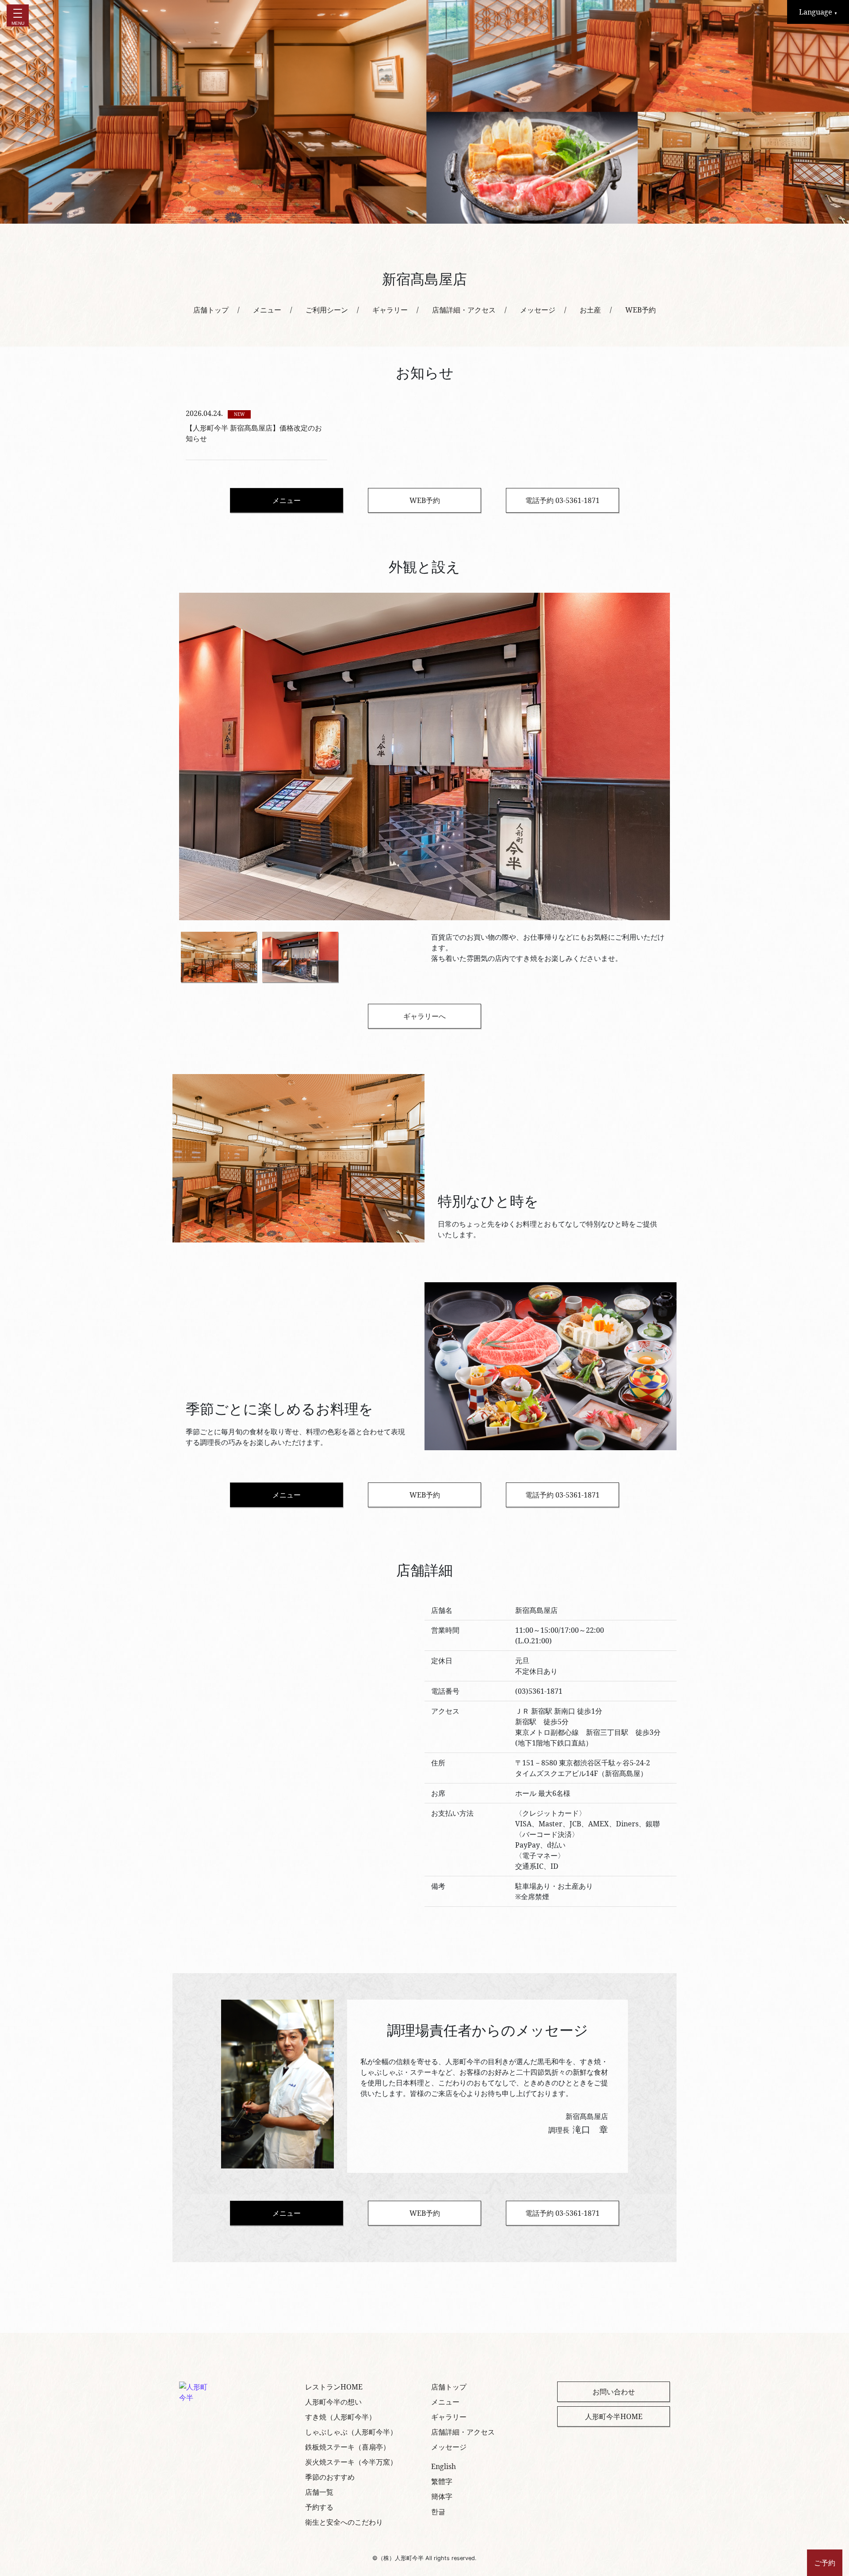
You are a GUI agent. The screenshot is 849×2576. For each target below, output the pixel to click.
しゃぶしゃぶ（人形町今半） (351, 2432)
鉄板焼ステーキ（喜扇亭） (348, 2447)
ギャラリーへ (424, 1016)
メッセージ (538, 310)
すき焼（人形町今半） (340, 2417)
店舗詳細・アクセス (464, 310)
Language (818, 12)
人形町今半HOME (614, 2416)
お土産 (590, 310)
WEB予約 (641, 310)
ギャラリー (390, 310)
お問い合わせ (614, 2392)
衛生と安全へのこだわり (344, 2522)
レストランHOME (334, 2387)
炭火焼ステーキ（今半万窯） (351, 2462)
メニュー (267, 310)
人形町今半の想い (333, 2402)
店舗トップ (211, 310)
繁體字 (442, 2481)
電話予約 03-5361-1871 (562, 500)
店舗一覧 (319, 2492)
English (444, 2466)
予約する (319, 2507)
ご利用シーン (327, 310)
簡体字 (442, 2496)
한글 (438, 2511)
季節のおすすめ (330, 2477)
